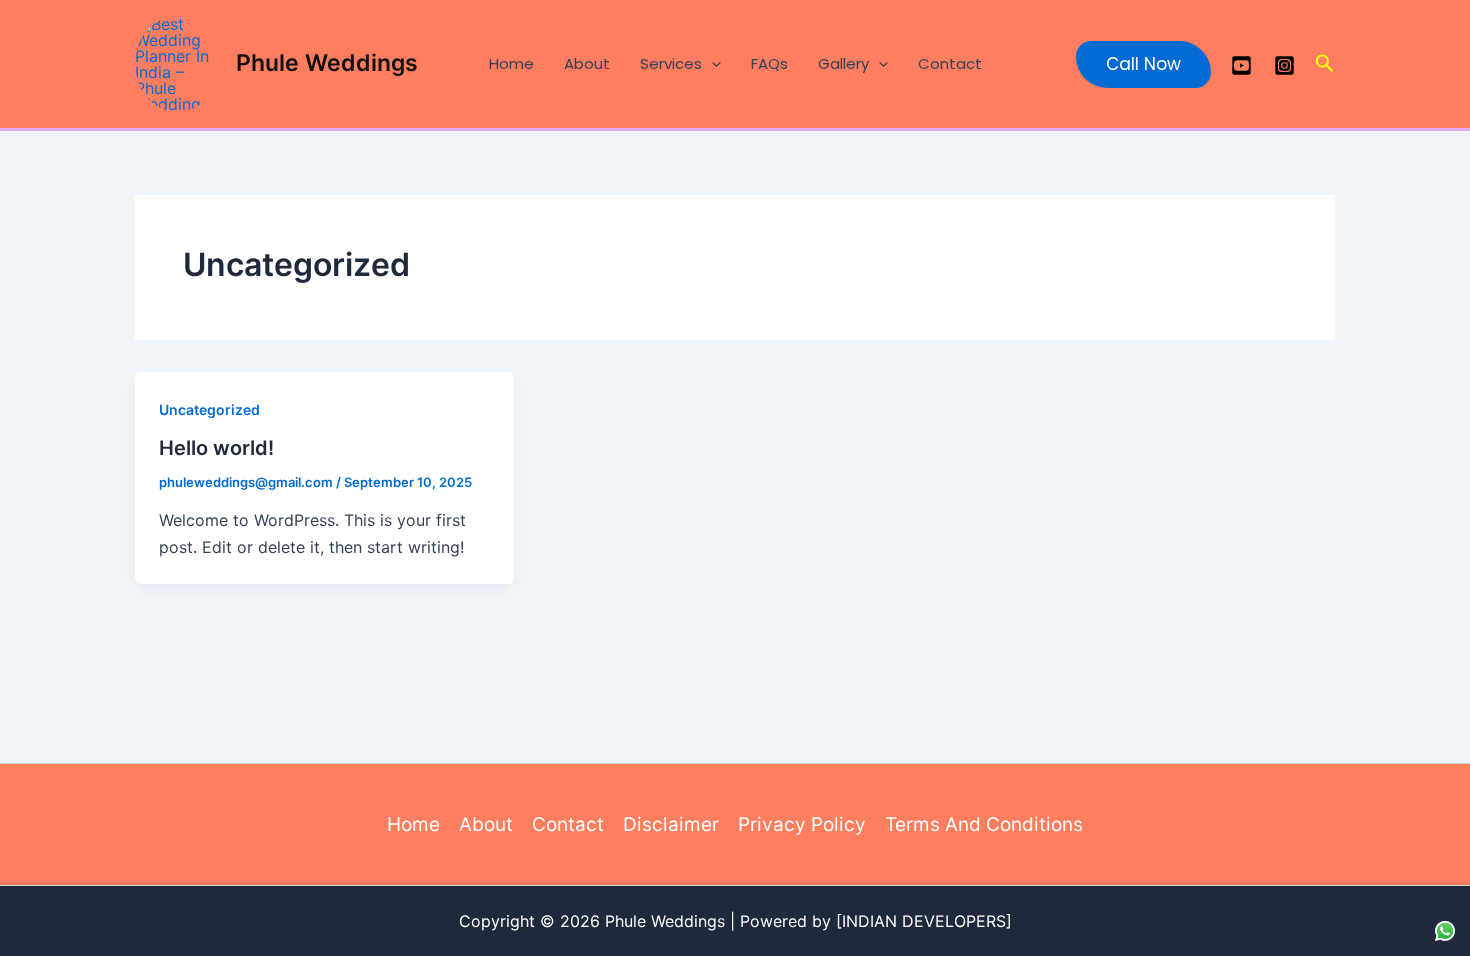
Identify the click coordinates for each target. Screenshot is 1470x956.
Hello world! (216, 448)
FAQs (769, 63)
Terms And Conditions (984, 824)
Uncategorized (209, 409)
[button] (711, 64)
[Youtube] (1241, 65)
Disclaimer (671, 824)
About (587, 63)
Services (671, 63)
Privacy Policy (802, 824)
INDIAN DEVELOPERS (924, 921)
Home (511, 63)
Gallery (843, 63)
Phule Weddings (327, 63)
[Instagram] (1284, 65)
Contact (950, 63)
